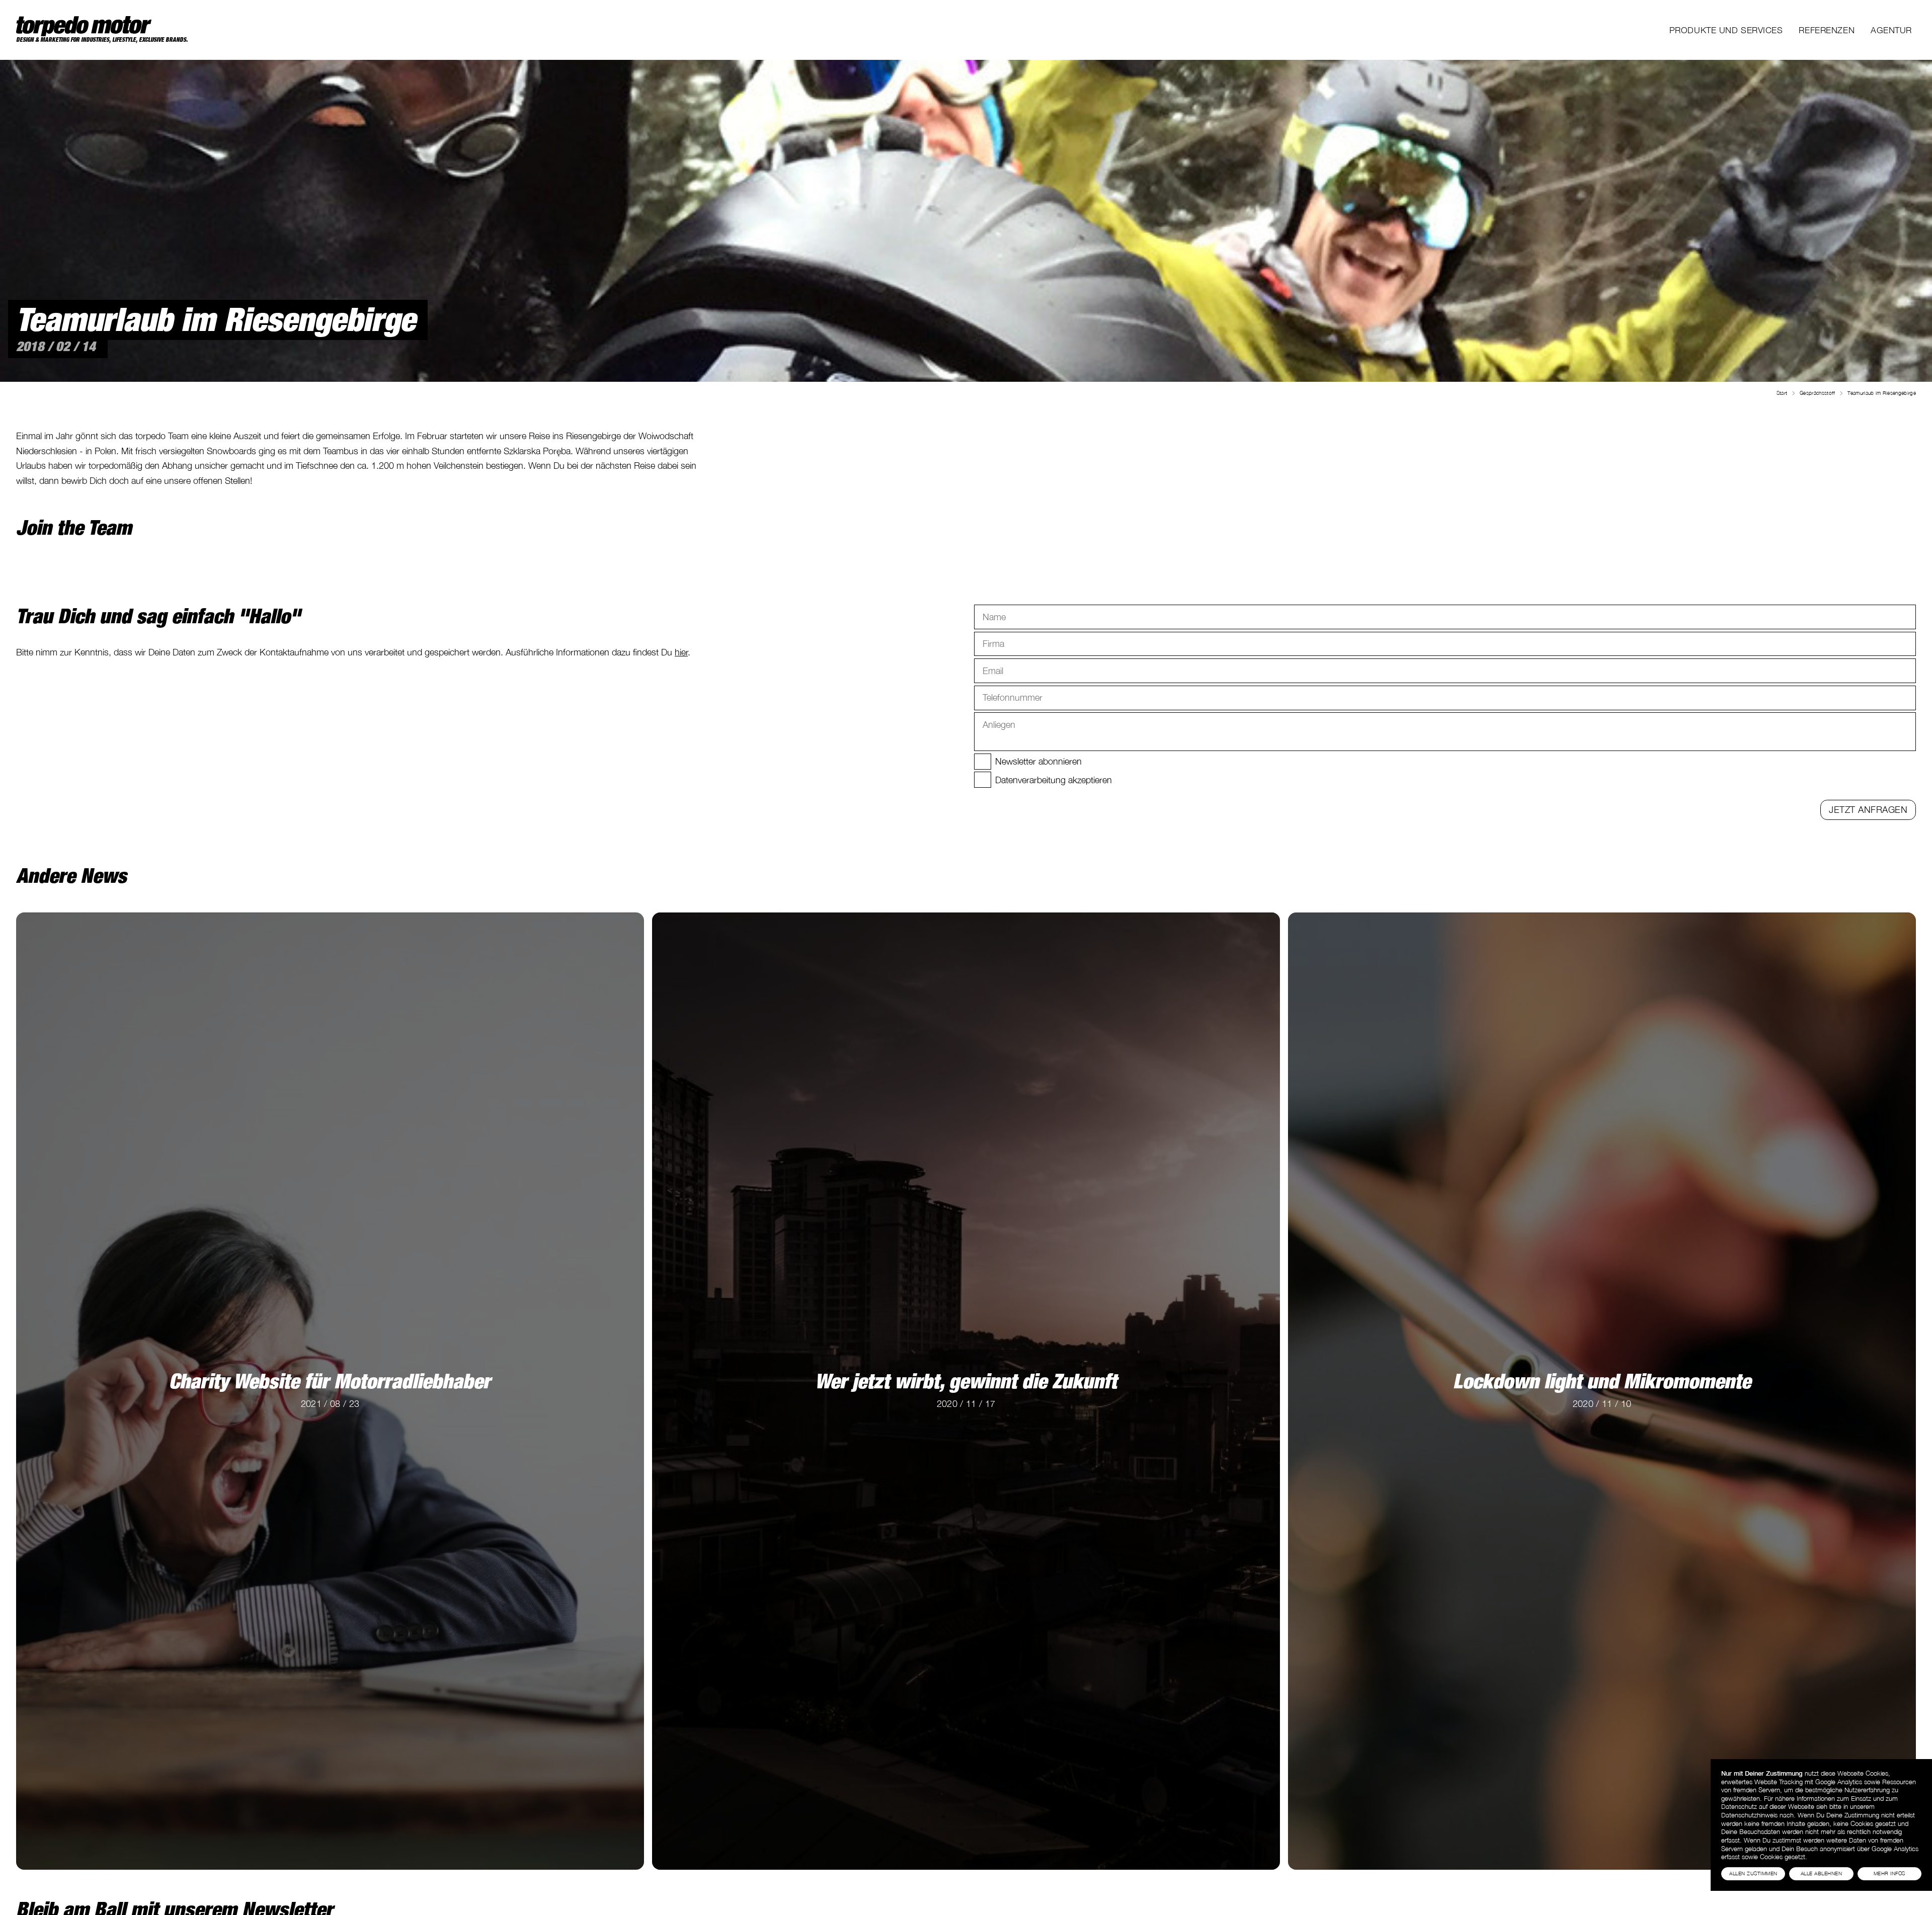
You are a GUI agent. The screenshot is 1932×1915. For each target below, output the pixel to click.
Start (1782, 393)
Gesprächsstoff (1817, 393)
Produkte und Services (1726, 30)
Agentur (1891, 30)
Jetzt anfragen (1868, 809)
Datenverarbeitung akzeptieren (1054, 780)
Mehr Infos (1889, 1873)
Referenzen (1827, 30)
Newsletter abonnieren (1038, 761)
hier (681, 652)
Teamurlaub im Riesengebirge (1882, 393)
